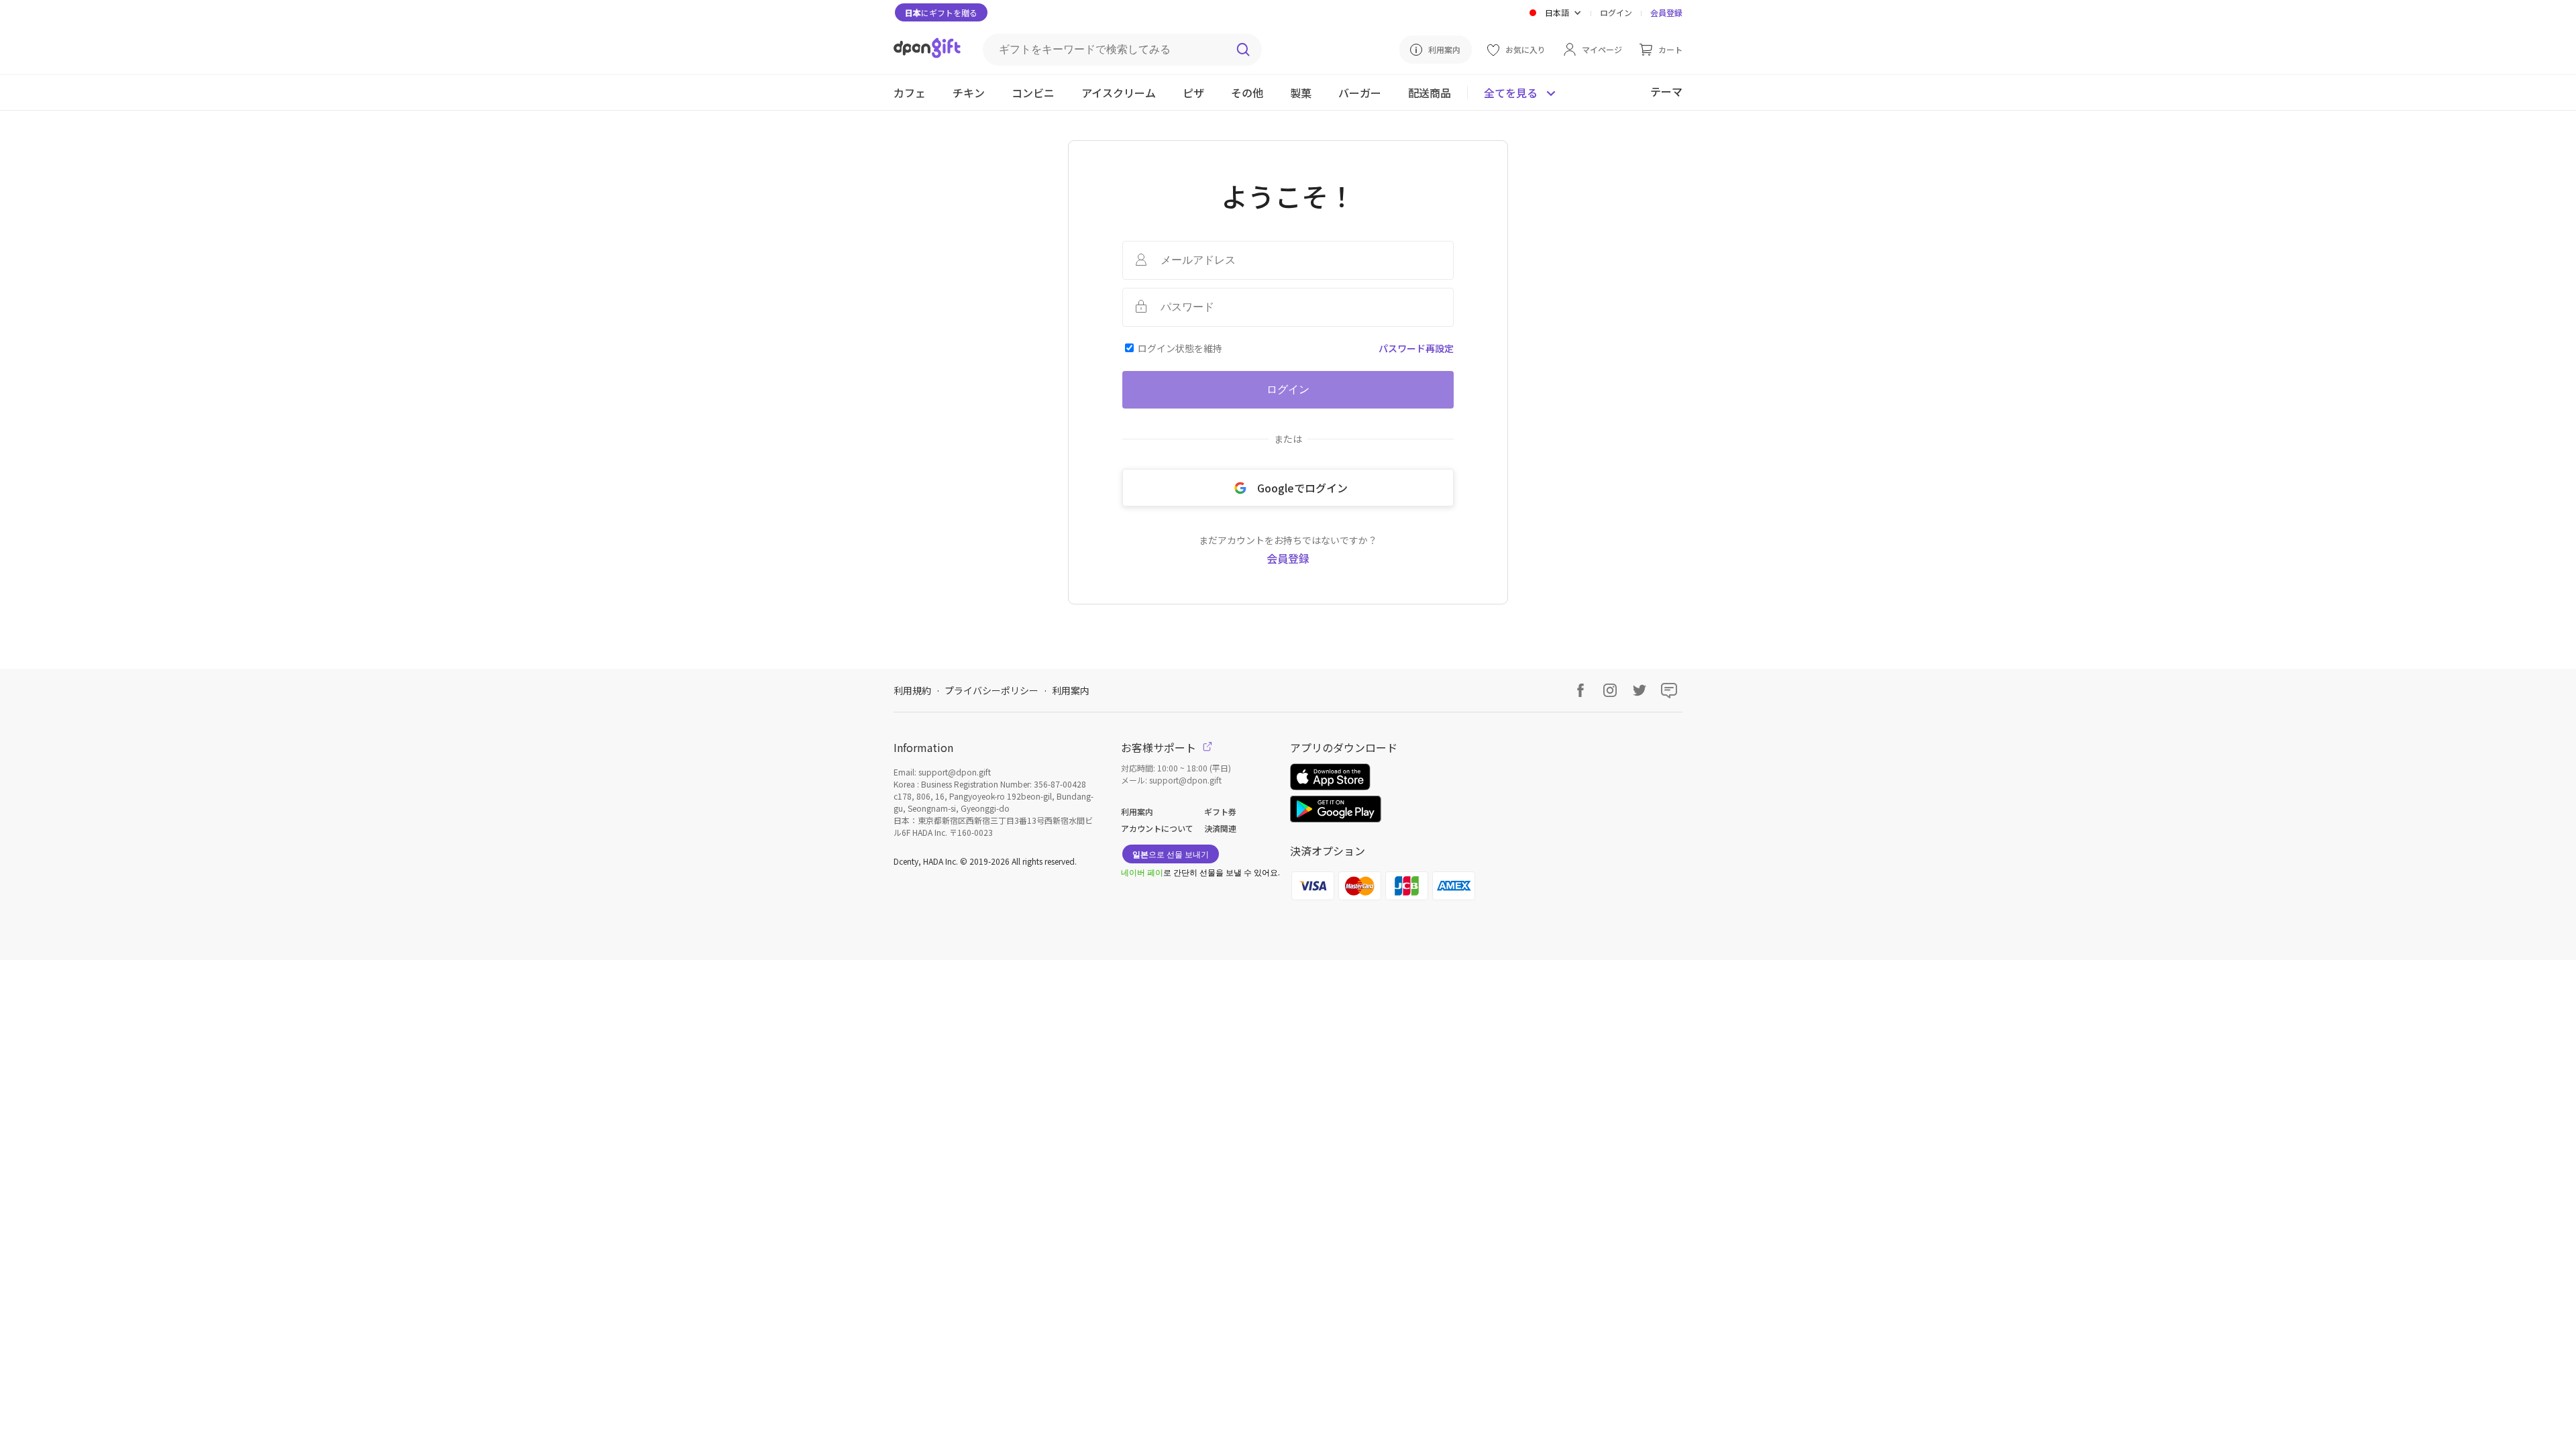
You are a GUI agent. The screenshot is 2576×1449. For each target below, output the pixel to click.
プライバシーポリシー (991, 690)
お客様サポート (1160, 747)
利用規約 (912, 690)
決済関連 (1220, 828)
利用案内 (1071, 690)
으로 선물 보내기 (1171, 854)
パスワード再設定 (1416, 348)
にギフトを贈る (941, 12)
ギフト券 (1220, 811)
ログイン (1616, 12)
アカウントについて (1157, 828)
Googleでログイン (1302, 488)
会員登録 (1666, 12)
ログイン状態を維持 (1180, 348)
